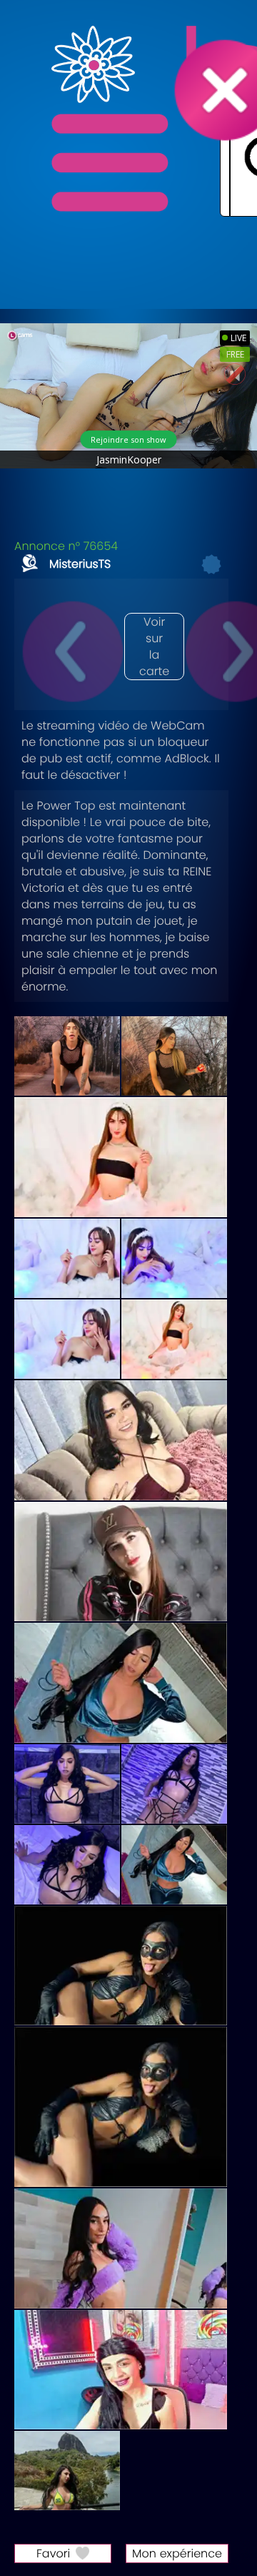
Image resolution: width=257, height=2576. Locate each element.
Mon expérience (177, 2553)
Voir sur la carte (154, 647)
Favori (53, 2553)
